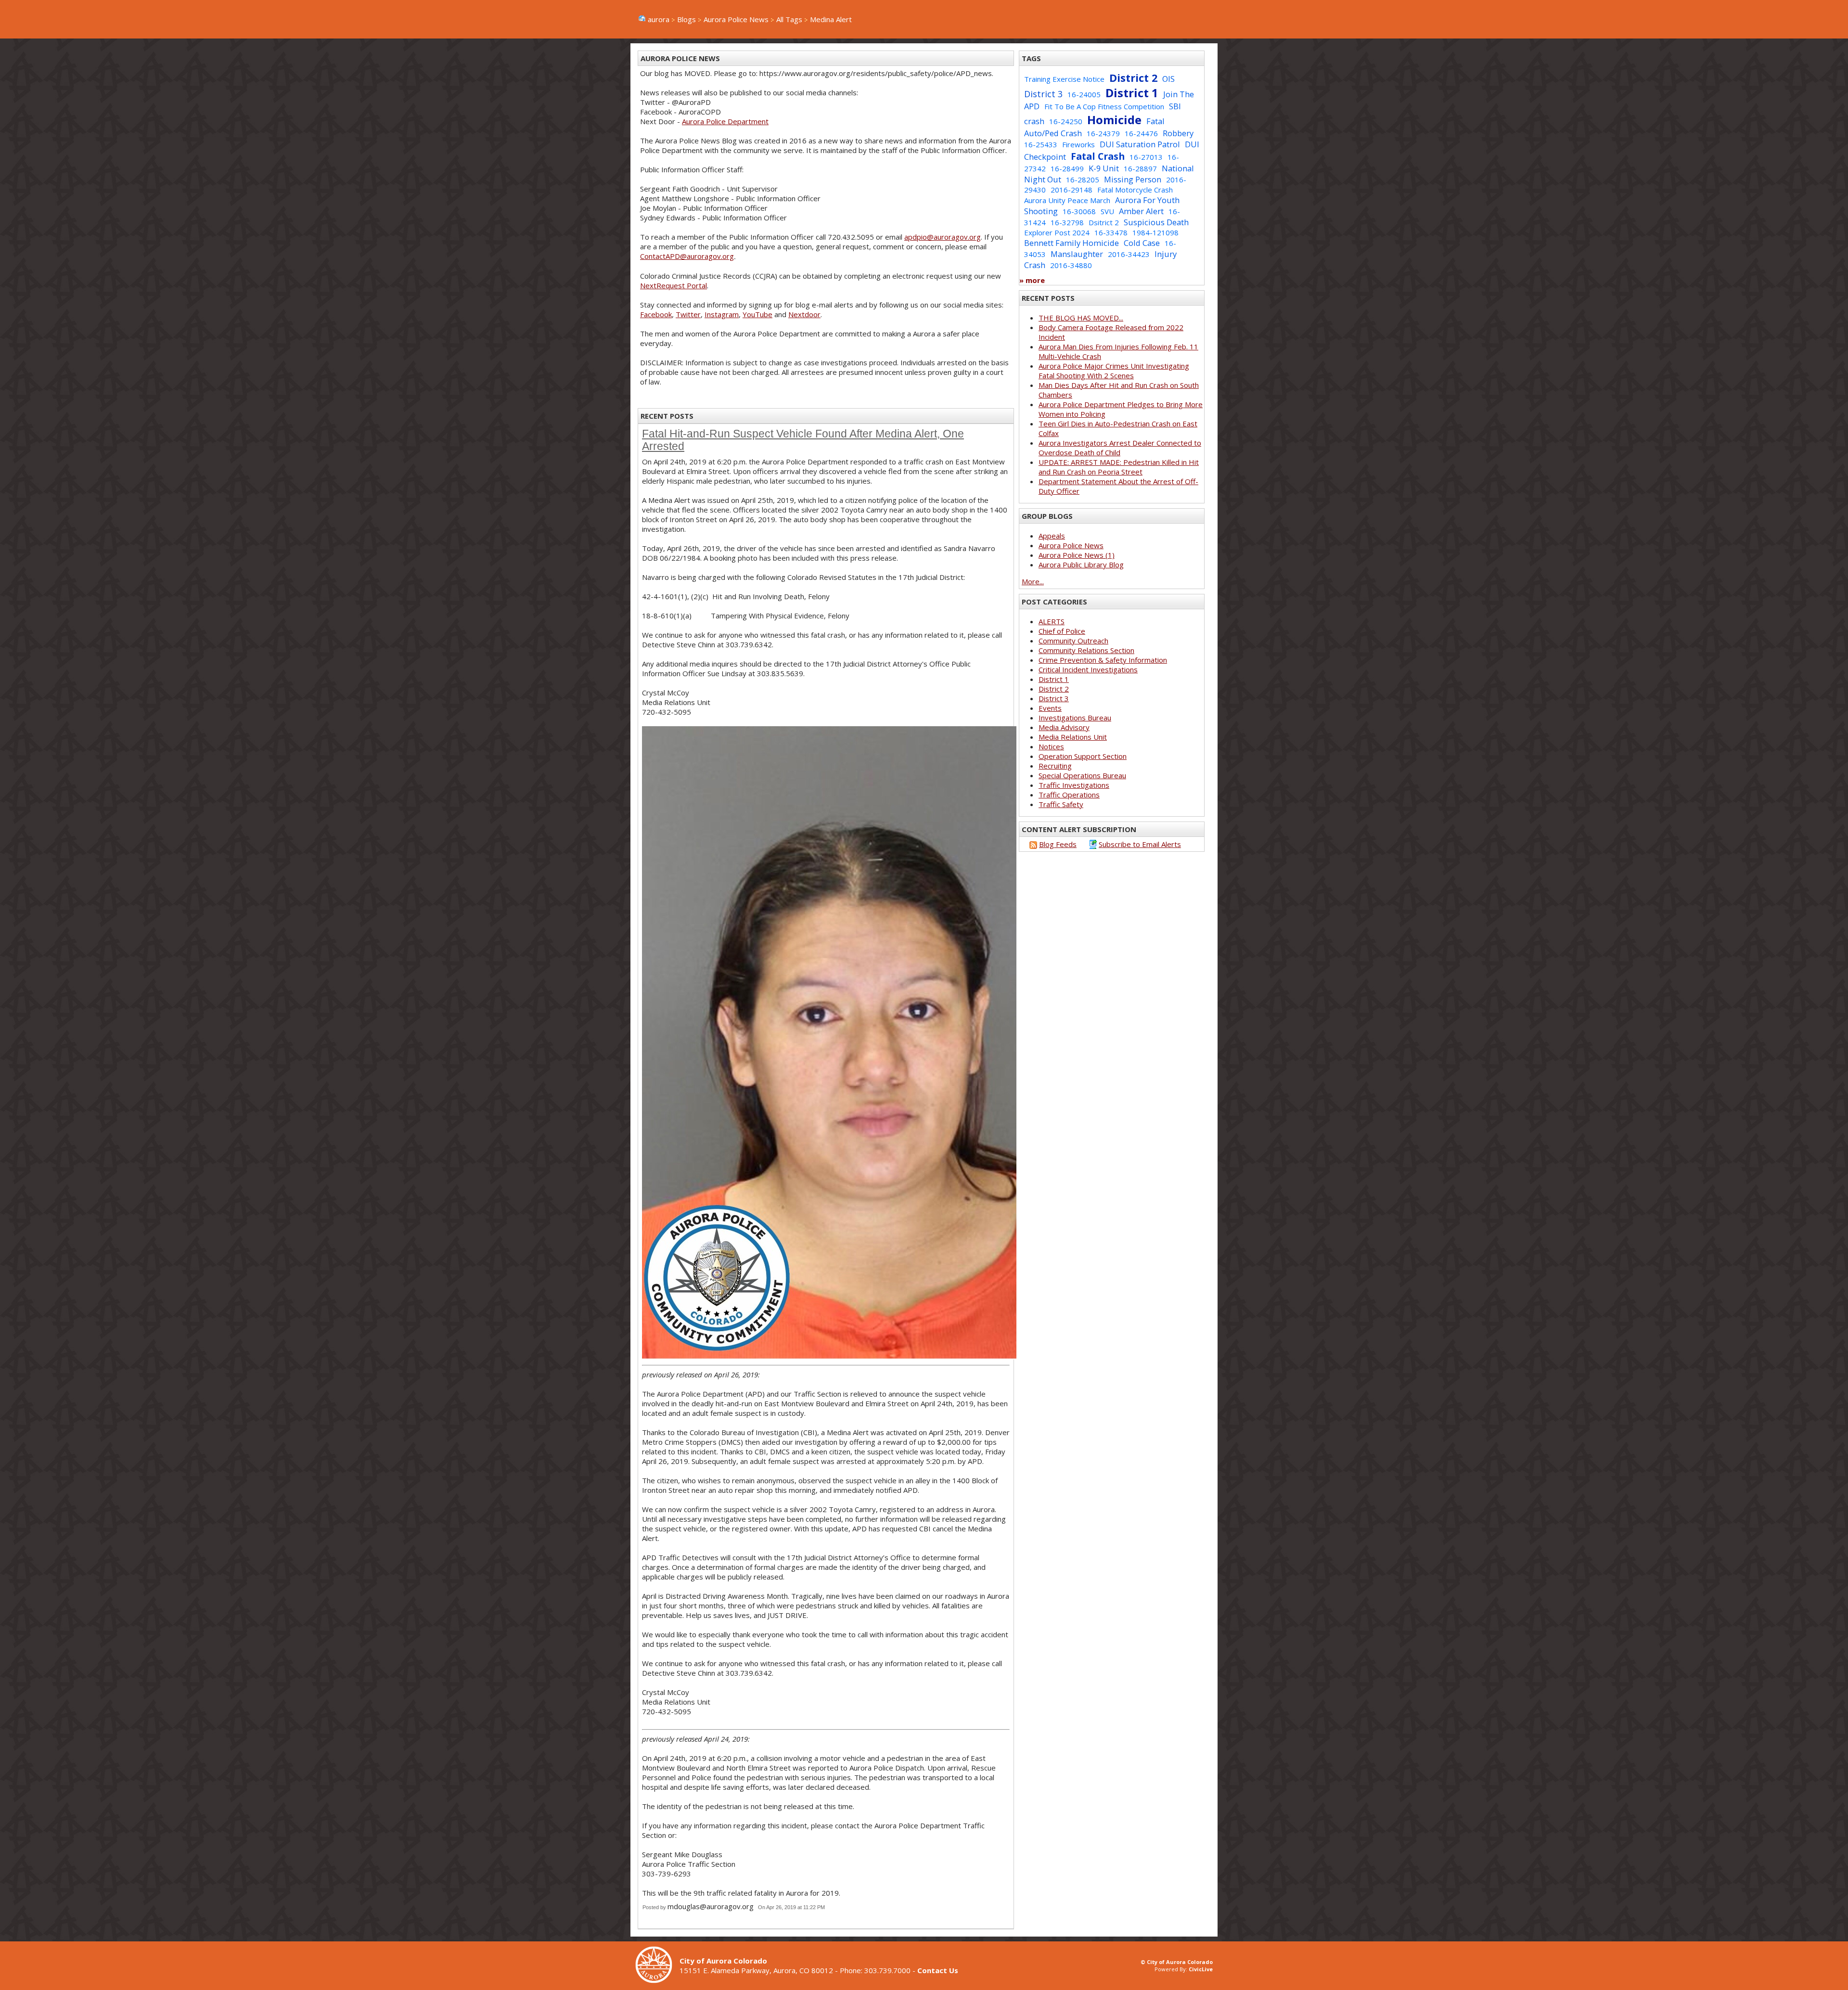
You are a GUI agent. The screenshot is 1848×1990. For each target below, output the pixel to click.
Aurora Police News (736, 19)
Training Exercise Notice (1064, 79)
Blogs (687, 19)
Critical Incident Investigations (1088, 669)
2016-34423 (1129, 254)
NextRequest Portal (674, 285)
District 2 (1133, 78)
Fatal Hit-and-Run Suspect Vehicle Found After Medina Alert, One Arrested (803, 440)
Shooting (1041, 211)
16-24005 (1084, 94)
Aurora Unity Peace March (1067, 200)
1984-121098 (1155, 232)
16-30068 (1079, 211)
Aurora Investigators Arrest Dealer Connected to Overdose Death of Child (1120, 448)
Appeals (1052, 536)
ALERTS (1052, 621)
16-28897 (1140, 168)
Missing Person (1133, 179)
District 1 (1132, 93)
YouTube (757, 314)
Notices (1051, 746)
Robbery (1178, 133)
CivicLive (1201, 1969)
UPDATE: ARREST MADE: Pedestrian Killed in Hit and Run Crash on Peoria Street (1119, 467)
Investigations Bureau (1075, 718)
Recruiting (1055, 766)
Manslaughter (1077, 254)
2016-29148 (1072, 190)
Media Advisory (1064, 727)
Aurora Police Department (725, 121)
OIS (1168, 79)
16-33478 (1111, 232)
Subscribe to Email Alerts (1140, 844)
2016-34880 (1071, 265)
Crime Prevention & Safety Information (1103, 660)
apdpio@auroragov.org (943, 237)
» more (1032, 280)
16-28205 (1083, 180)
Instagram (722, 314)
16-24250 (1066, 121)
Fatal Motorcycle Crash (1135, 190)
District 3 (1043, 94)
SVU (1107, 211)
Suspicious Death (1156, 222)
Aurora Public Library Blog (1081, 565)
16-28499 (1067, 168)
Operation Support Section (1083, 756)
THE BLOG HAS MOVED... (1081, 318)
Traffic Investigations (1074, 785)
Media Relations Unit (1073, 737)
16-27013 (1146, 157)
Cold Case (1142, 243)
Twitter (688, 314)
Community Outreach (1073, 641)
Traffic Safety (1061, 804)
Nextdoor (804, 314)
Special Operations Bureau (1082, 775)
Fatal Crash (1098, 156)
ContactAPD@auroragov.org (687, 256)
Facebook (656, 314)
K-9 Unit (1104, 168)
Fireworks (1078, 144)
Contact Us (938, 1970)
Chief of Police (1062, 631)
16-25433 (1041, 144)
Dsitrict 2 (1104, 222)
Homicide (1114, 120)
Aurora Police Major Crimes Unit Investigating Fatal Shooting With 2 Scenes (1114, 371)
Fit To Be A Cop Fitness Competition (1104, 106)
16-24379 (1103, 133)
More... (1033, 581)
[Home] (657, 1980)
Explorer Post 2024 (1057, 232)
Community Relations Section (1086, 650)
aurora (659, 19)
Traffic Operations (1069, 795)
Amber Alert (1141, 211)
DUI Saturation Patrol (1140, 144)
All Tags (789, 19)
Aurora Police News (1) (1077, 555)
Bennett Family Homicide (1072, 243)
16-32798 (1067, 222)
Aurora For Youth (1147, 200)
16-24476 (1141, 133)
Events (1050, 708)
